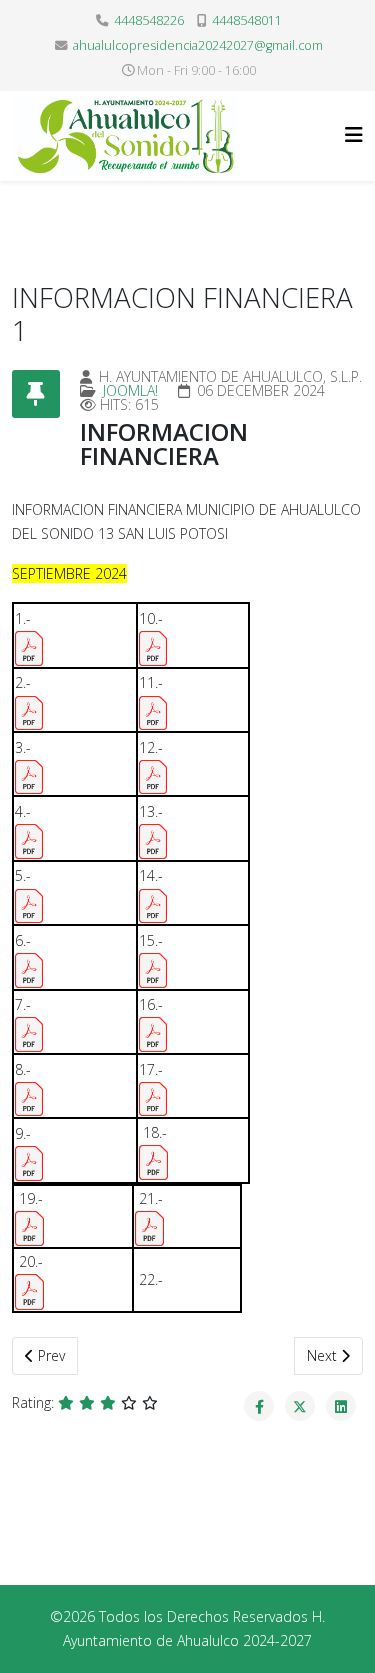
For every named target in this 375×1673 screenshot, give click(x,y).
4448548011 (247, 20)
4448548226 (149, 20)
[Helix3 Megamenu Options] (354, 134)
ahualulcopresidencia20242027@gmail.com (198, 45)
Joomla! (130, 390)
